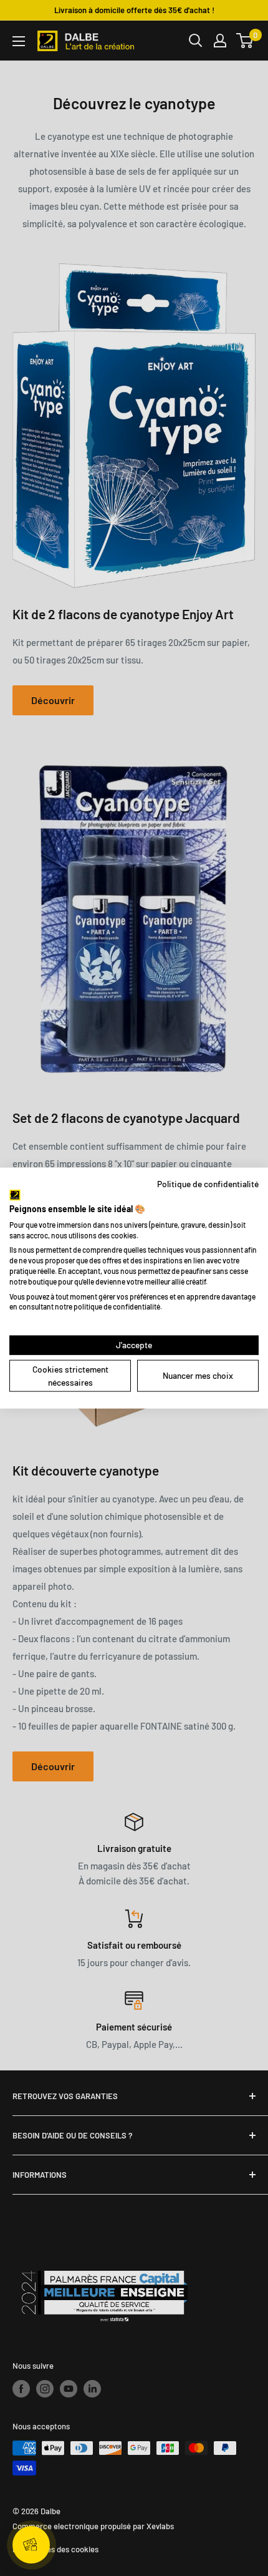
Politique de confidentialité (208, 1183)
